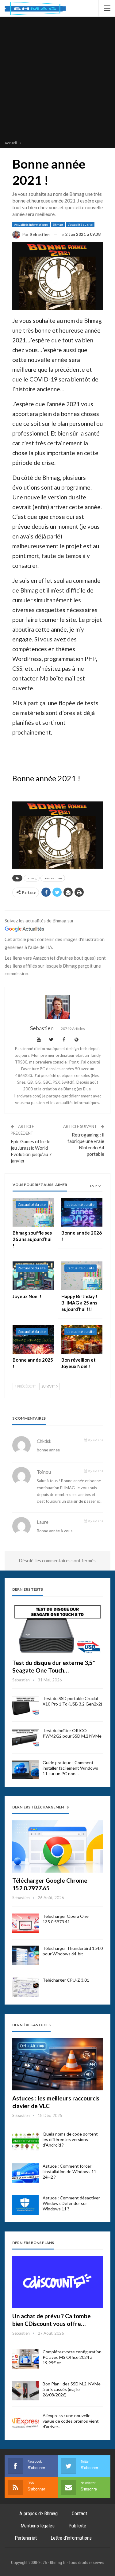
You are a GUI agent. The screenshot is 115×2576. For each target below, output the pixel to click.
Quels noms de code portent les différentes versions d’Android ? (70, 2139)
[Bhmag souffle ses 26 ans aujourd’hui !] (33, 1212)
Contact (79, 2513)
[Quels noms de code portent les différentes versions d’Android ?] (25, 2141)
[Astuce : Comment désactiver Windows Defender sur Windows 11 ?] (25, 2205)
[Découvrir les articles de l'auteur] (57, 1007)
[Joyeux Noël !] (33, 1276)
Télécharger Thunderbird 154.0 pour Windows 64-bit (73, 1951)
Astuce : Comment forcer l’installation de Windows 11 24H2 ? (69, 2171)
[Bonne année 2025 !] (33, 1339)
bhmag (32, 878)
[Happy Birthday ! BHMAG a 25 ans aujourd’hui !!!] (82, 1276)
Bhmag (58, 224)
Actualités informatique (31, 224)
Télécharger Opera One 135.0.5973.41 (66, 1919)
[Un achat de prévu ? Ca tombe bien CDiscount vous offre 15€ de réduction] (57, 2282)
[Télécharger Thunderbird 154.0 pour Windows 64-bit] (25, 1955)
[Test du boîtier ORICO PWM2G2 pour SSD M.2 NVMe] (25, 1738)
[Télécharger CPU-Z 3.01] (25, 1987)
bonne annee (53, 878)
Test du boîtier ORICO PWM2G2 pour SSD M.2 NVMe (72, 1733)
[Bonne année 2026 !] (82, 1212)
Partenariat (26, 2538)
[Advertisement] (57, 79)
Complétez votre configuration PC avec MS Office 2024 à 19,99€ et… (72, 2357)
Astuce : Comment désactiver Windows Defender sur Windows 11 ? (71, 2203)
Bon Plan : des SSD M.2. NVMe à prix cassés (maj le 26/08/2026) (72, 2389)
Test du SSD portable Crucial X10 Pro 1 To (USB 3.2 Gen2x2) (72, 1701)
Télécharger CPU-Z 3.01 (66, 1980)
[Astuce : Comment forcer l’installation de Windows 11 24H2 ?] (25, 2173)
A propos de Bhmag (38, 2513)
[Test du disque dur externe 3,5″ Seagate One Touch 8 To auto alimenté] (57, 1629)
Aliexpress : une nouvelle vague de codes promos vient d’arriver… (71, 2421)
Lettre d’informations (71, 2538)
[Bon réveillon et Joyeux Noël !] (82, 1339)
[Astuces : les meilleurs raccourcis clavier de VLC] (57, 2064)
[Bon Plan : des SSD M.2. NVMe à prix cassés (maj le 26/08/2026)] (25, 2391)
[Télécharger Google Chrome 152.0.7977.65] (57, 1846)
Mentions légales (38, 2526)
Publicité (77, 2526)
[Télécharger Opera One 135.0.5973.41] (25, 1923)
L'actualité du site (80, 224)
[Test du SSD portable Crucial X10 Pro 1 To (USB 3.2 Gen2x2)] (25, 1706)
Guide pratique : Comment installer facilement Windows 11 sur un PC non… (70, 1768)
